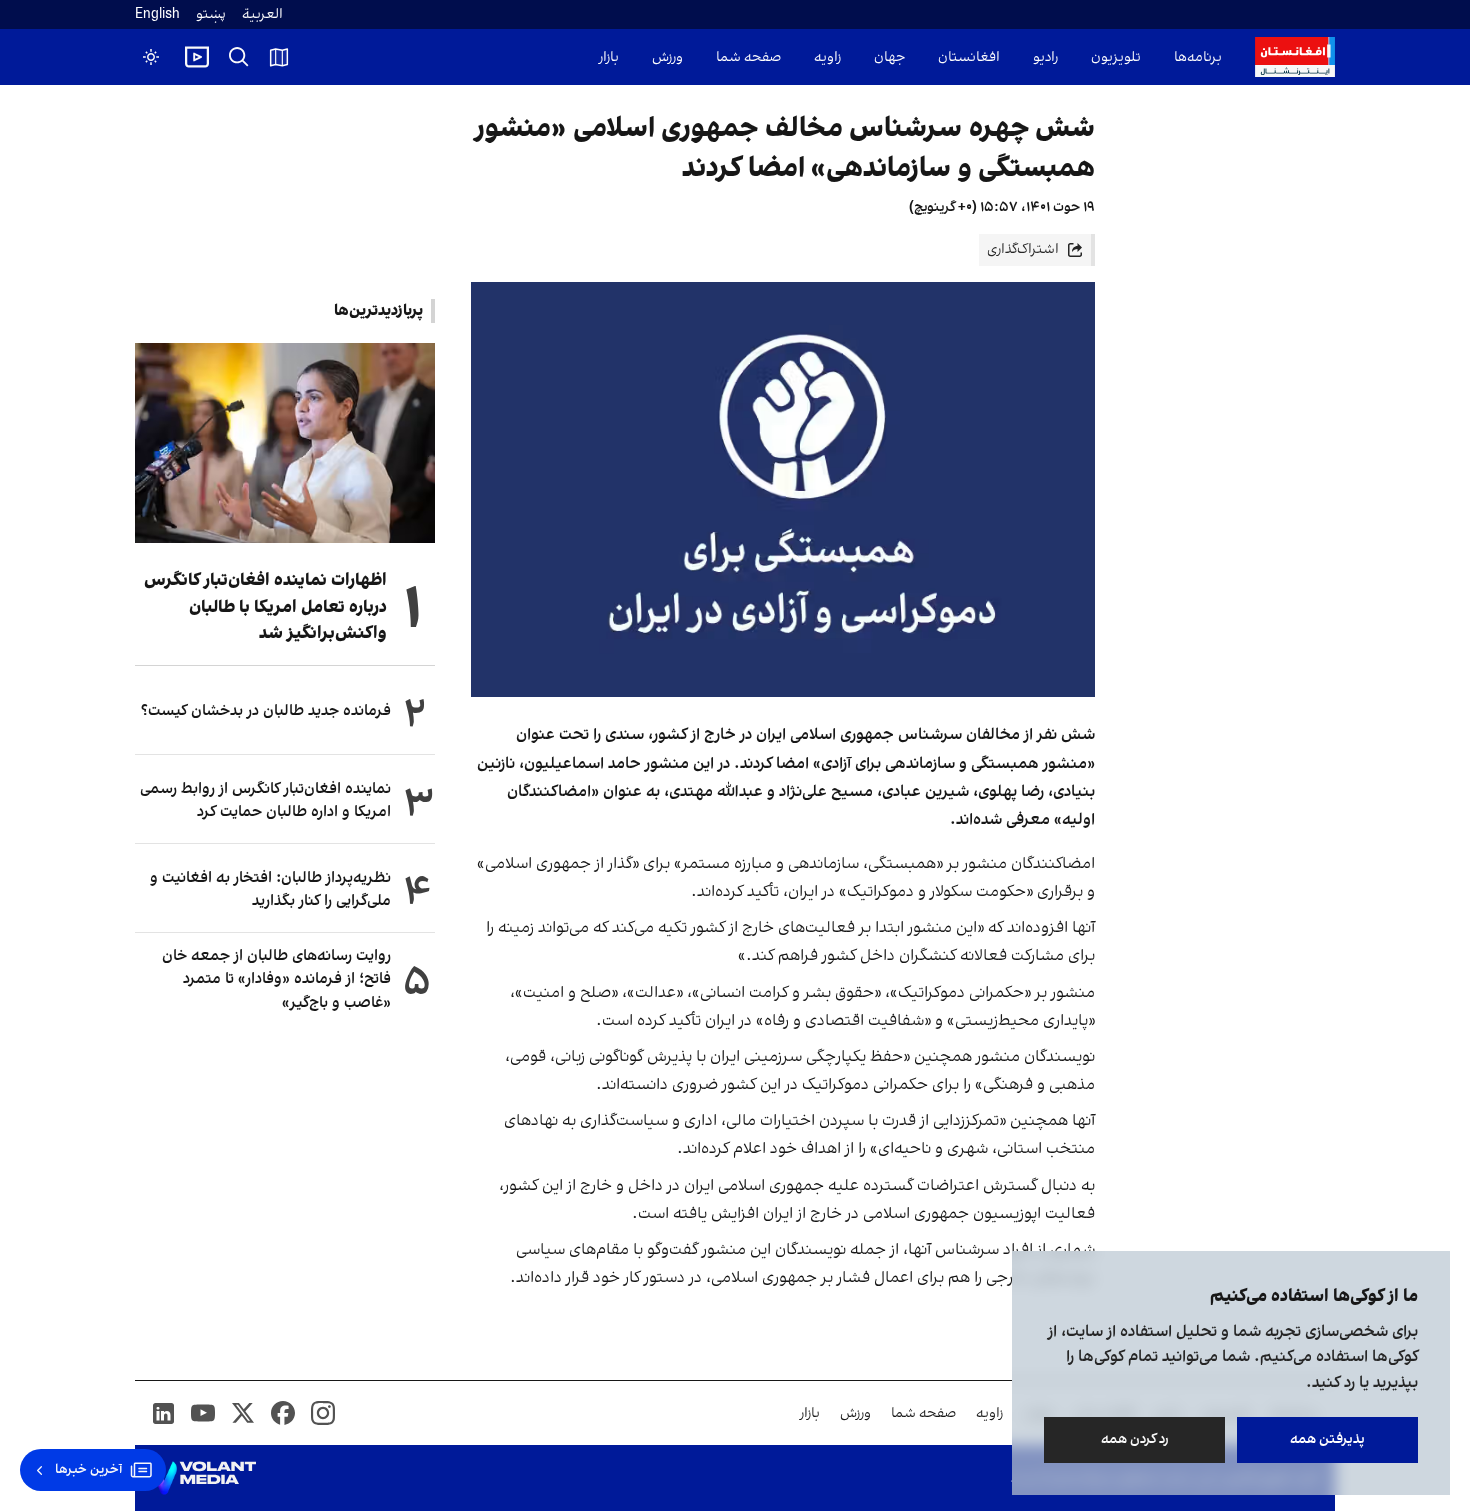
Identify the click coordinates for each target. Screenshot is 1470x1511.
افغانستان (969, 57)
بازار (609, 57)
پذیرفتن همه (1327, 1439)
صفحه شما (748, 57)
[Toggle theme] (151, 57)
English (157, 14)
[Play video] (197, 57)
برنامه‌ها (1198, 57)
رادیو (1045, 57)
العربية (262, 14)
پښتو (211, 14)
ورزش (667, 57)
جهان (889, 57)
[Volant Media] (203, 1478)
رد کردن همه (1135, 1439)
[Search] (239, 57)
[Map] (279, 57)
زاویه (827, 57)
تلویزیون (1116, 57)
